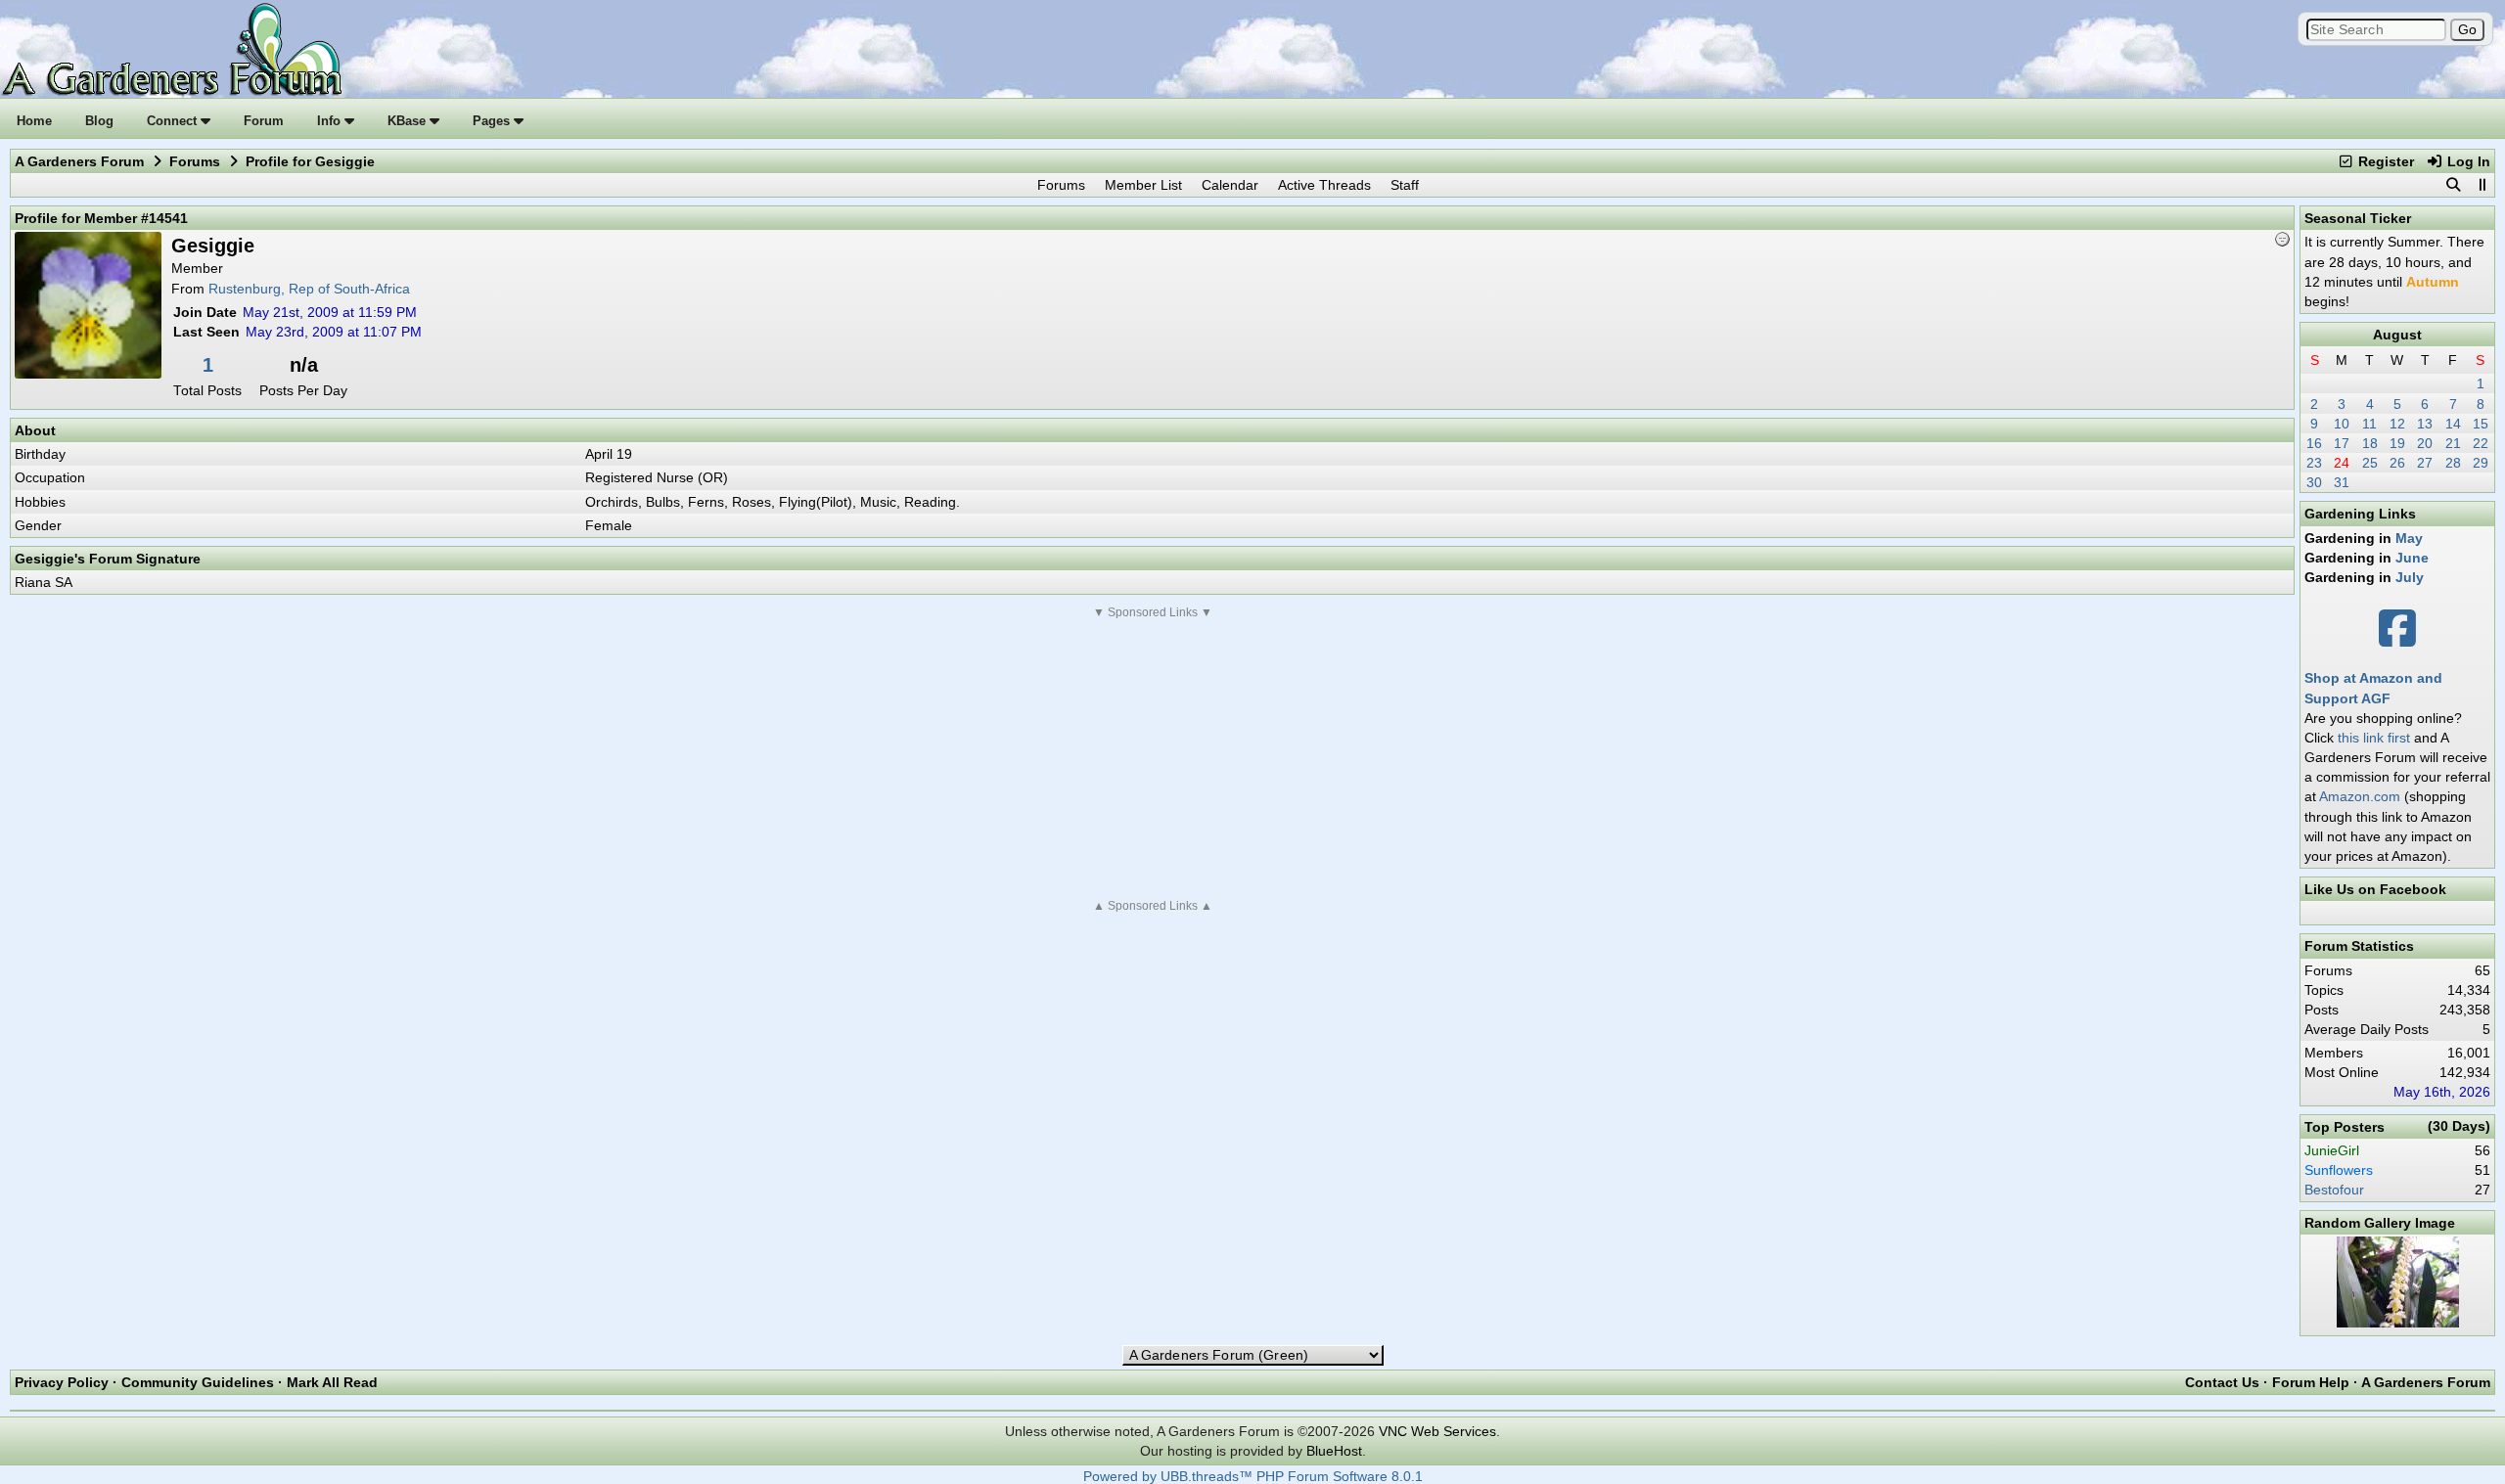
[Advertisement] (1153, 759)
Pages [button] (493, 121)
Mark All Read (332, 1382)
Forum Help (2311, 1382)
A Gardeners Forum (79, 161)
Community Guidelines (198, 1382)
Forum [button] (264, 121)
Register (2384, 161)
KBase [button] (409, 121)
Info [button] (331, 121)
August (2397, 335)
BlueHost (1334, 1451)
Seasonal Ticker (2358, 218)
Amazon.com (2360, 796)
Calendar (1230, 185)
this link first (2374, 738)
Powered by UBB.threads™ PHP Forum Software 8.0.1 (1253, 1477)
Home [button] (34, 121)
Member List (1143, 185)
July (2410, 577)
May (2409, 538)
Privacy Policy (62, 1382)
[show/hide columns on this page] (2482, 185)
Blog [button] (99, 121)
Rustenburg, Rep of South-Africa (309, 289)
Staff (1405, 185)
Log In (2467, 161)
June (2412, 558)
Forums (195, 161)
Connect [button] (174, 121)
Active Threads (1324, 185)
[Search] (2453, 185)
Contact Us (2222, 1382)
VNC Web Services (1437, 1431)
